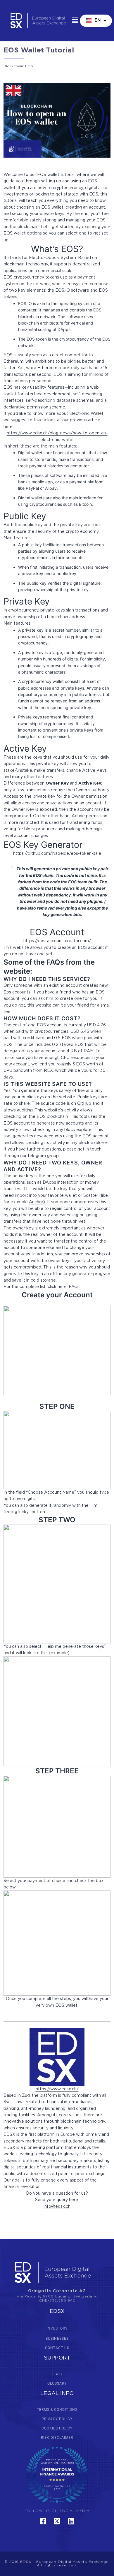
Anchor (36, 1202)
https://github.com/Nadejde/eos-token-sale (57, 854)
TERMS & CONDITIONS (57, 2410)
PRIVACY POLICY (57, 2419)
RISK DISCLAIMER (57, 2438)
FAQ (73, 1287)
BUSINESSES (57, 2339)
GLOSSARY (57, 2383)
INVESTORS (57, 2328)
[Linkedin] (71, 2521)
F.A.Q (57, 2374)
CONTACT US (57, 2348)
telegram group (43, 1156)
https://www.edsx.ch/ (57, 2089)
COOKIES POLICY (57, 2428)
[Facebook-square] (43, 2521)
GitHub (84, 1104)
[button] (75, 21)
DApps (64, 329)
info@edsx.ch (57, 2207)
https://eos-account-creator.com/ (57, 941)
